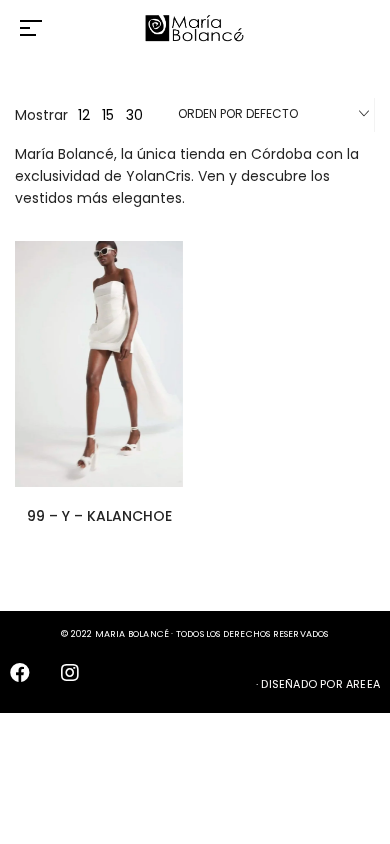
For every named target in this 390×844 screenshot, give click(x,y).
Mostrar (41, 115)
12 (84, 115)
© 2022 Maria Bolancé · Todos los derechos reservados (194, 634)
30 (134, 115)
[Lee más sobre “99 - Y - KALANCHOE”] (178, 352)
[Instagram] (80, 683)
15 (108, 115)
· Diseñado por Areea (318, 684)
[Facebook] (30, 683)
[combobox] (273, 115)
